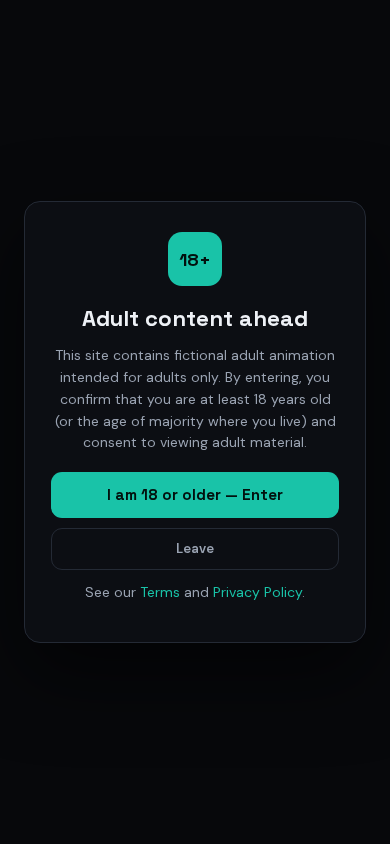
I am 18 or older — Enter (195, 494)
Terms (160, 592)
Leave (195, 548)
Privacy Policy (257, 592)
